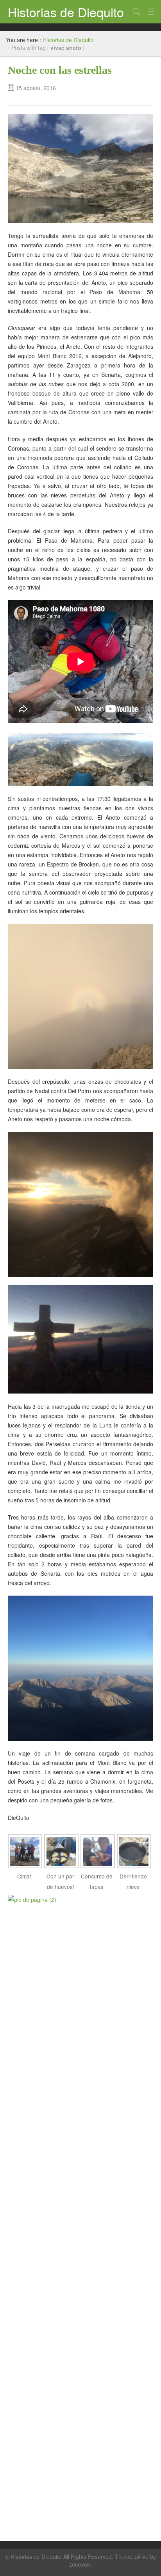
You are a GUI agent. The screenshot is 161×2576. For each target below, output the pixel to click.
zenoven (80, 2564)
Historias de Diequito (66, 12)
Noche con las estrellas (60, 70)
